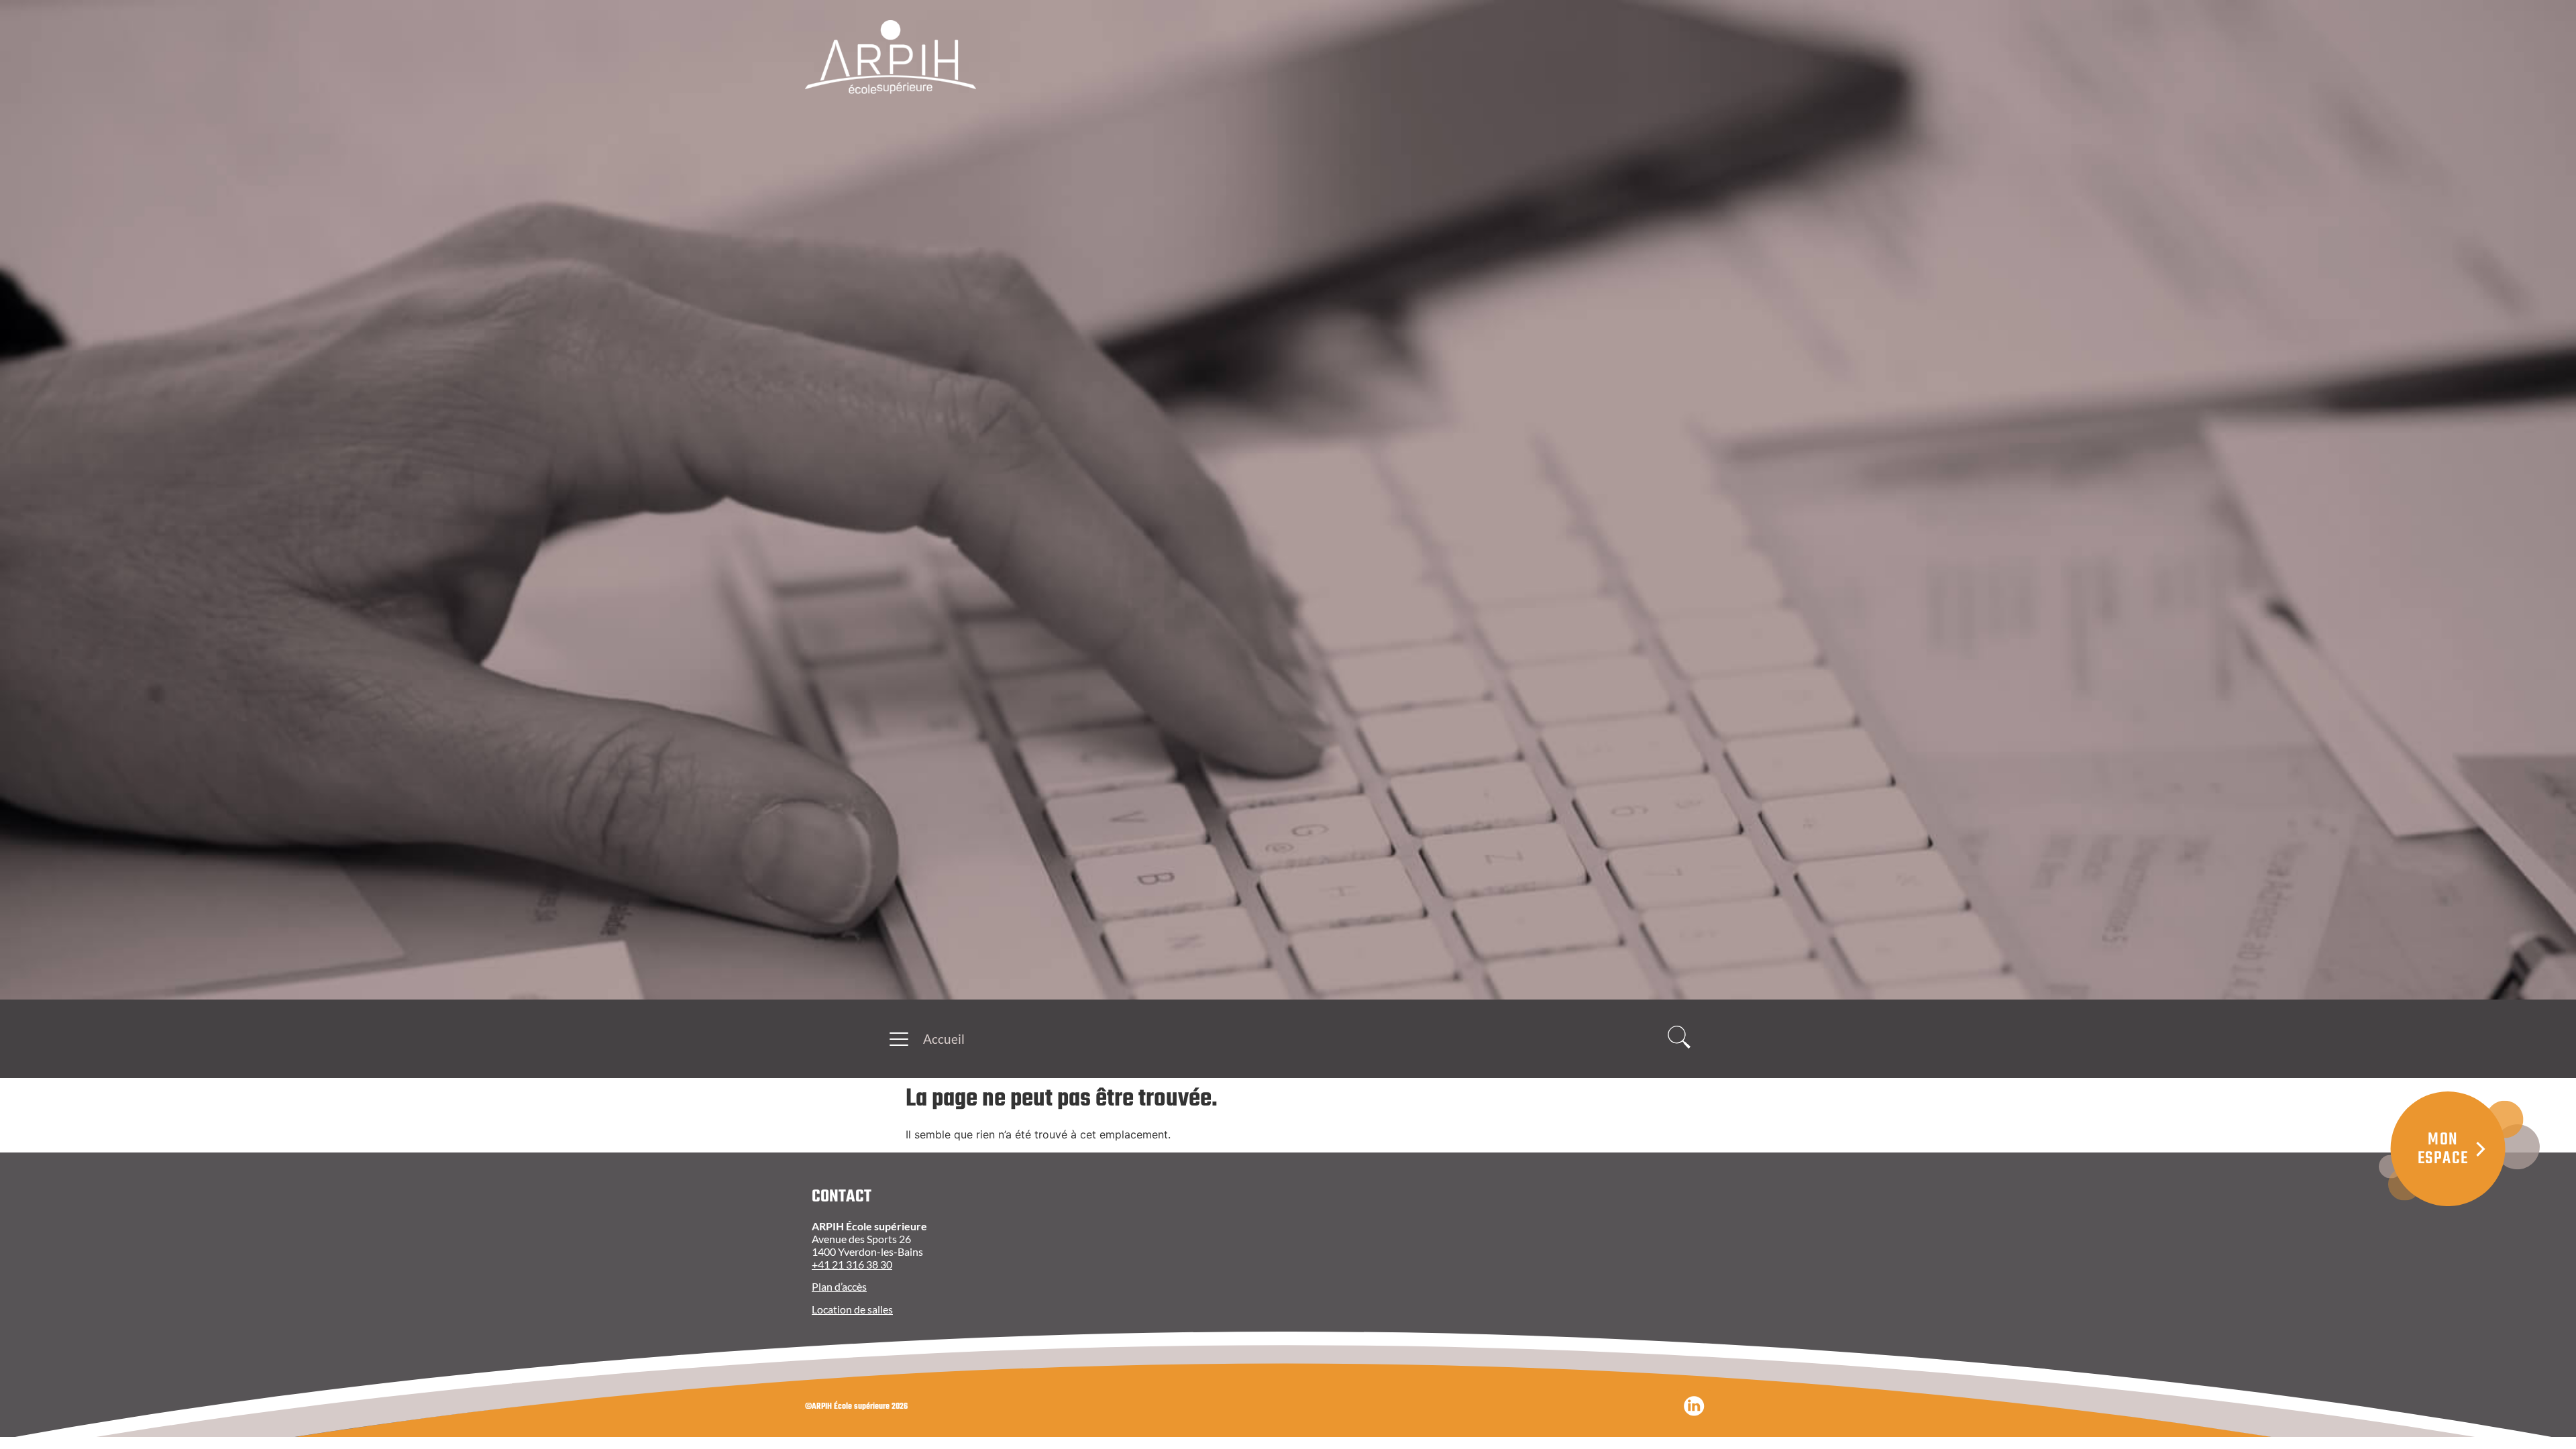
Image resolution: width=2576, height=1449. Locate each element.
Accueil (944, 1039)
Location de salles (852, 1309)
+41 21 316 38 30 (852, 1264)
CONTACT (842, 1197)
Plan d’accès (839, 1286)
